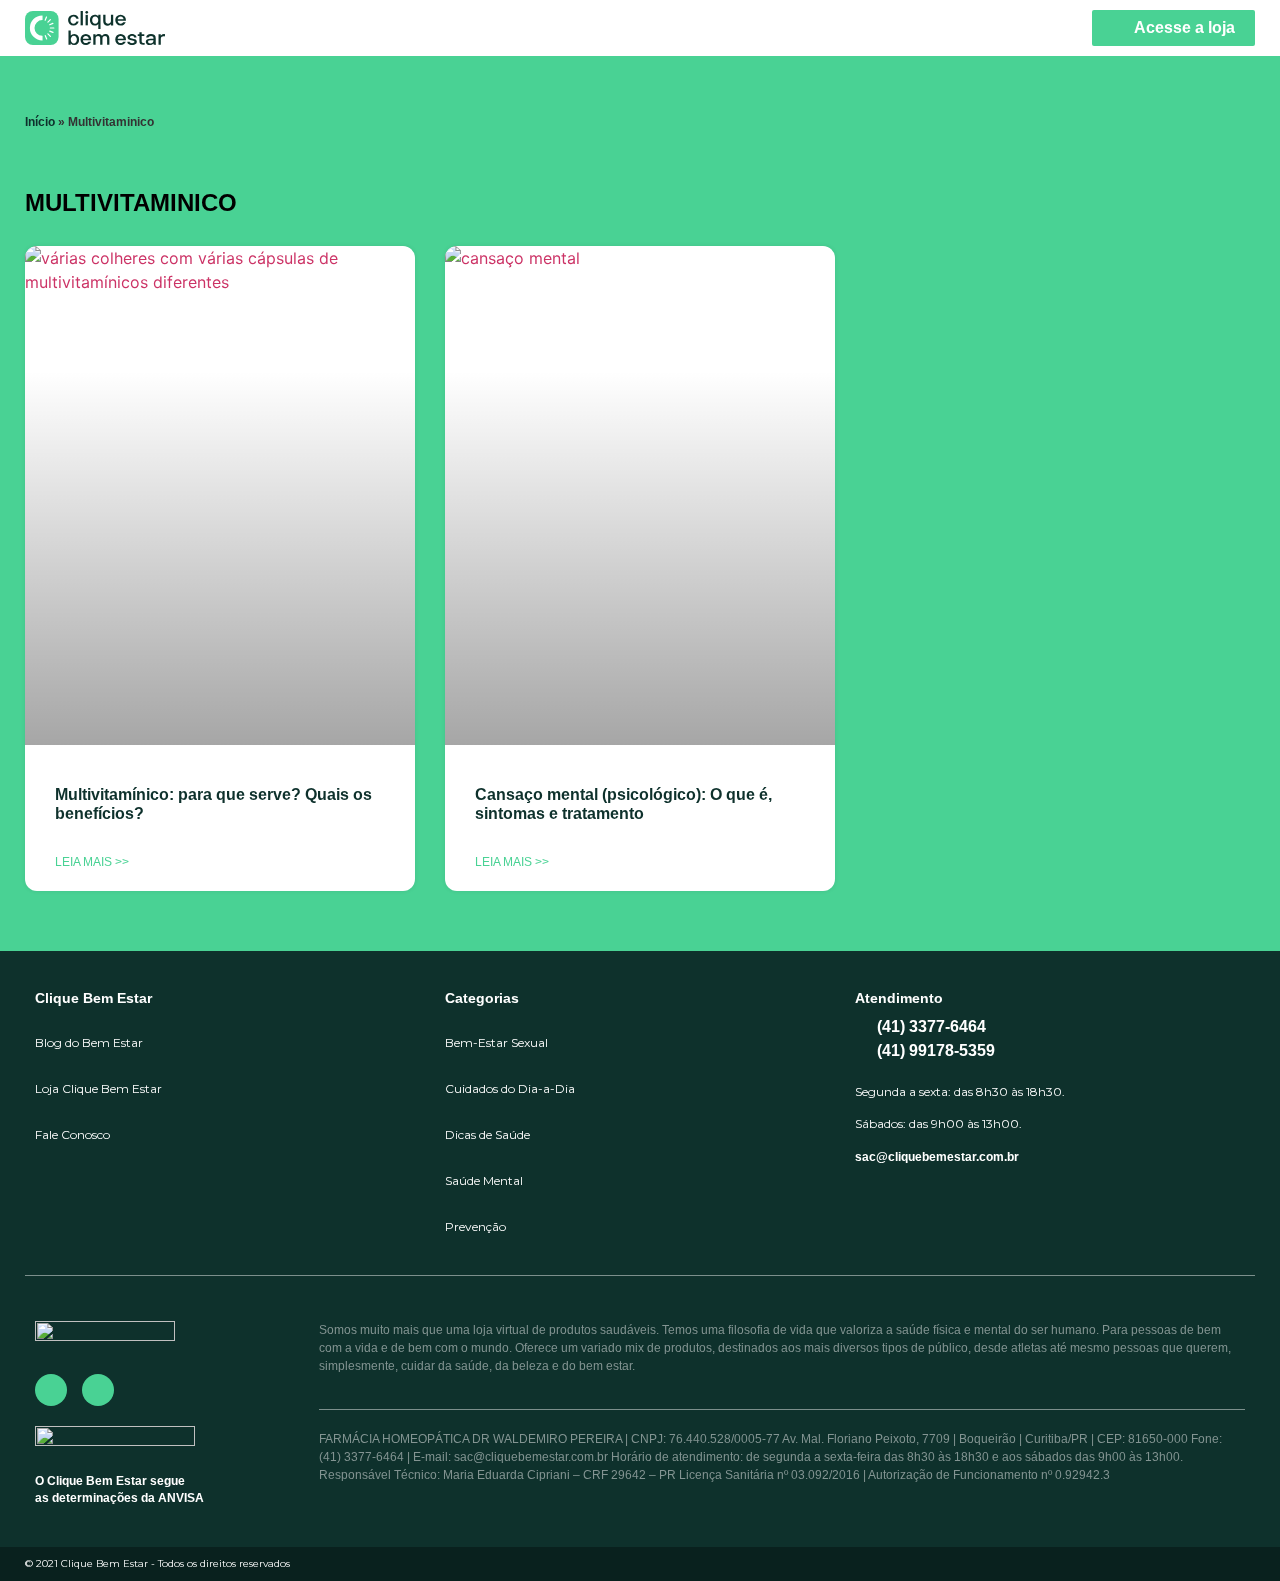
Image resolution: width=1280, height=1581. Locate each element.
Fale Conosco (72, 1134)
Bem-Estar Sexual (496, 1042)
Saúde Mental (484, 1180)
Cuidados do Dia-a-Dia (510, 1088)
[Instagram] (98, 1390)
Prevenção (475, 1226)
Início (40, 122)
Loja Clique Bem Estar (98, 1088)
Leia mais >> (92, 862)
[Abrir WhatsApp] (1230, 1530)
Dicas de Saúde (487, 1134)
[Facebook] (51, 1390)
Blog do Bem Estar (89, 1042)
